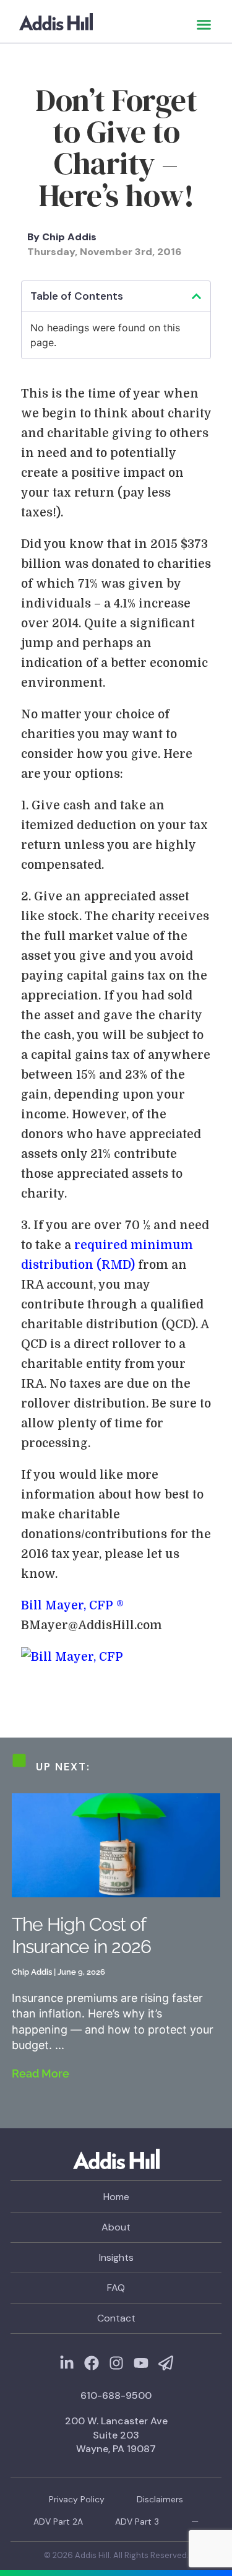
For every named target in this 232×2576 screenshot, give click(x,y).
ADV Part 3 (137, 2522)
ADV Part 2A (58, 2522)
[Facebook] (92, 2363)
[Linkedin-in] (67, 2363)
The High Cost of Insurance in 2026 (81, 1935)
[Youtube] (141, 2363)
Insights (116, 2257)
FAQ (116, 2288)
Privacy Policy (77, 2499)
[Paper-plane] (166, 2363)
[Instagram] (116, 2363)
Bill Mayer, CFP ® (72, 1606)
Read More (41, 2073)
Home (116, 2197)
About (116, 2227)
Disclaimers (160, 2499)
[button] (204, 25)
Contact (116, 2318)
